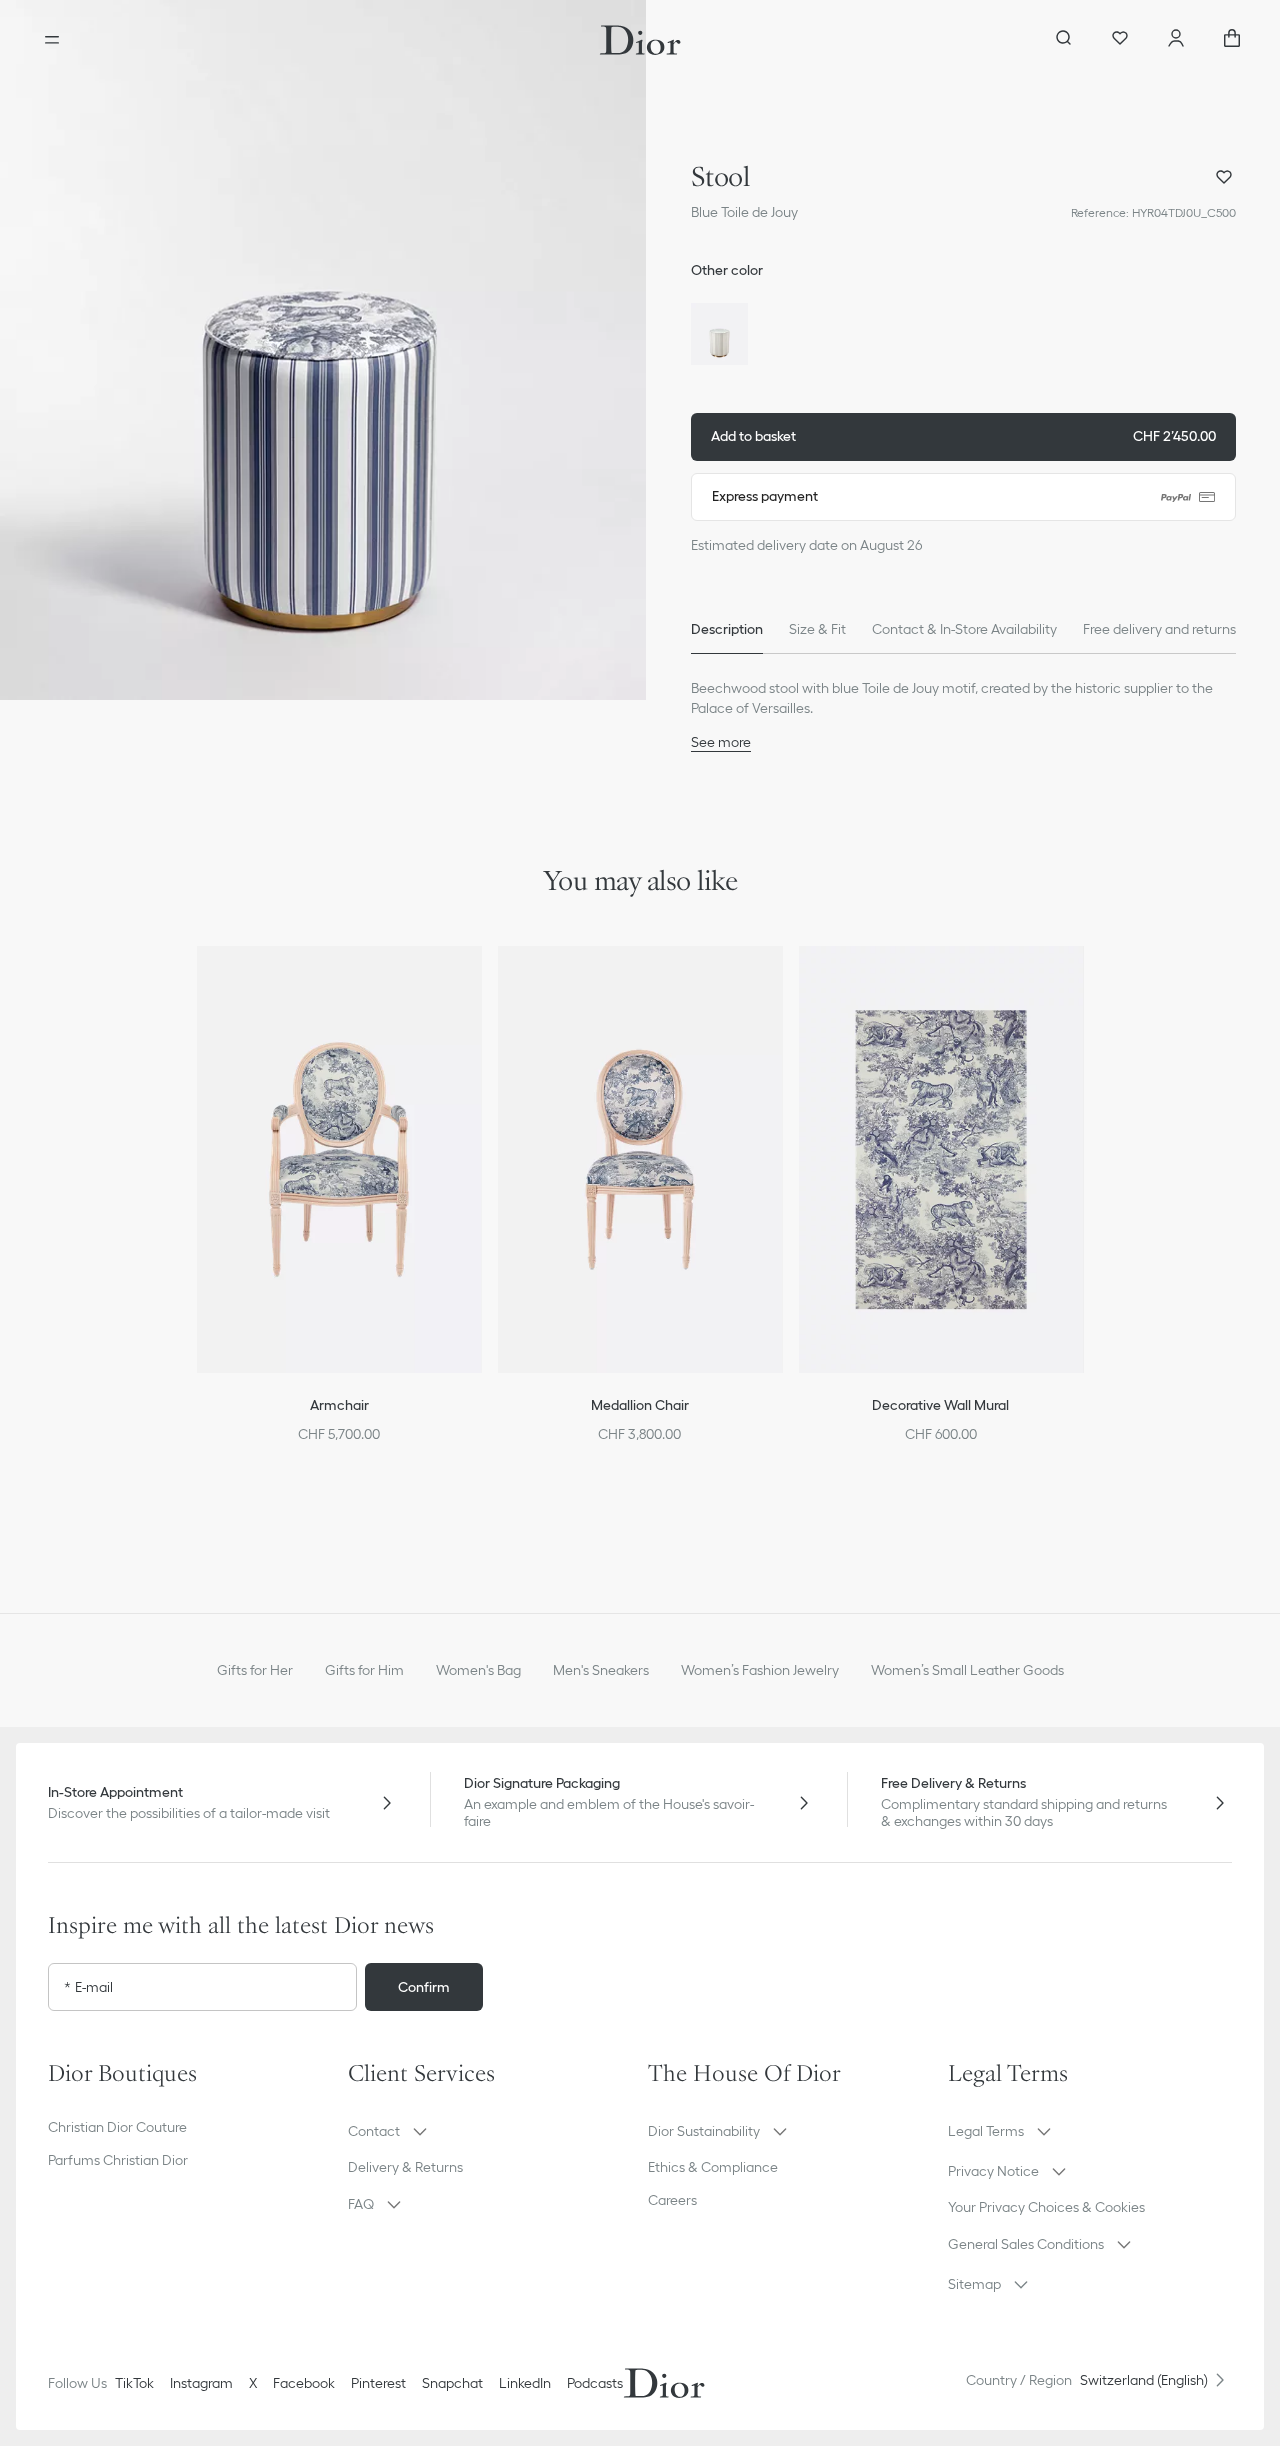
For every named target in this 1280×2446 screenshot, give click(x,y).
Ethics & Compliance (713, 2167)
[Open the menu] (52, 40)
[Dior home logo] (640, 40)
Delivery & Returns (405, 2167)
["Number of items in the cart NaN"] (1232, 40)
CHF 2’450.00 (963, 436)
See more (721, 742)
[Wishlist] (1120, 40)
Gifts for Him (364, 1670)
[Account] (1176, 40)
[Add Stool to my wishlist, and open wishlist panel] (1224, 177)
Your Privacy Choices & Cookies (1046, 2207)
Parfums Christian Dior (118, 2160)
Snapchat (452, 2383)
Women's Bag (478, 1670)
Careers (672, 2200)
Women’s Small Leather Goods (967, 1670)
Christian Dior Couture (117, 2127)
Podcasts (595, 2383)
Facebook (304, 2383)
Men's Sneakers (601, 1670)
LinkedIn (525, 2383)
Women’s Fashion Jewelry (760, 1670)
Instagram (201, 2383)
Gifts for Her (255, 1670)
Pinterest (378, 2383)
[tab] (727, 630)
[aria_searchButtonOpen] (1064, 40)
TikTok (134, 2383)
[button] (323, 350)
